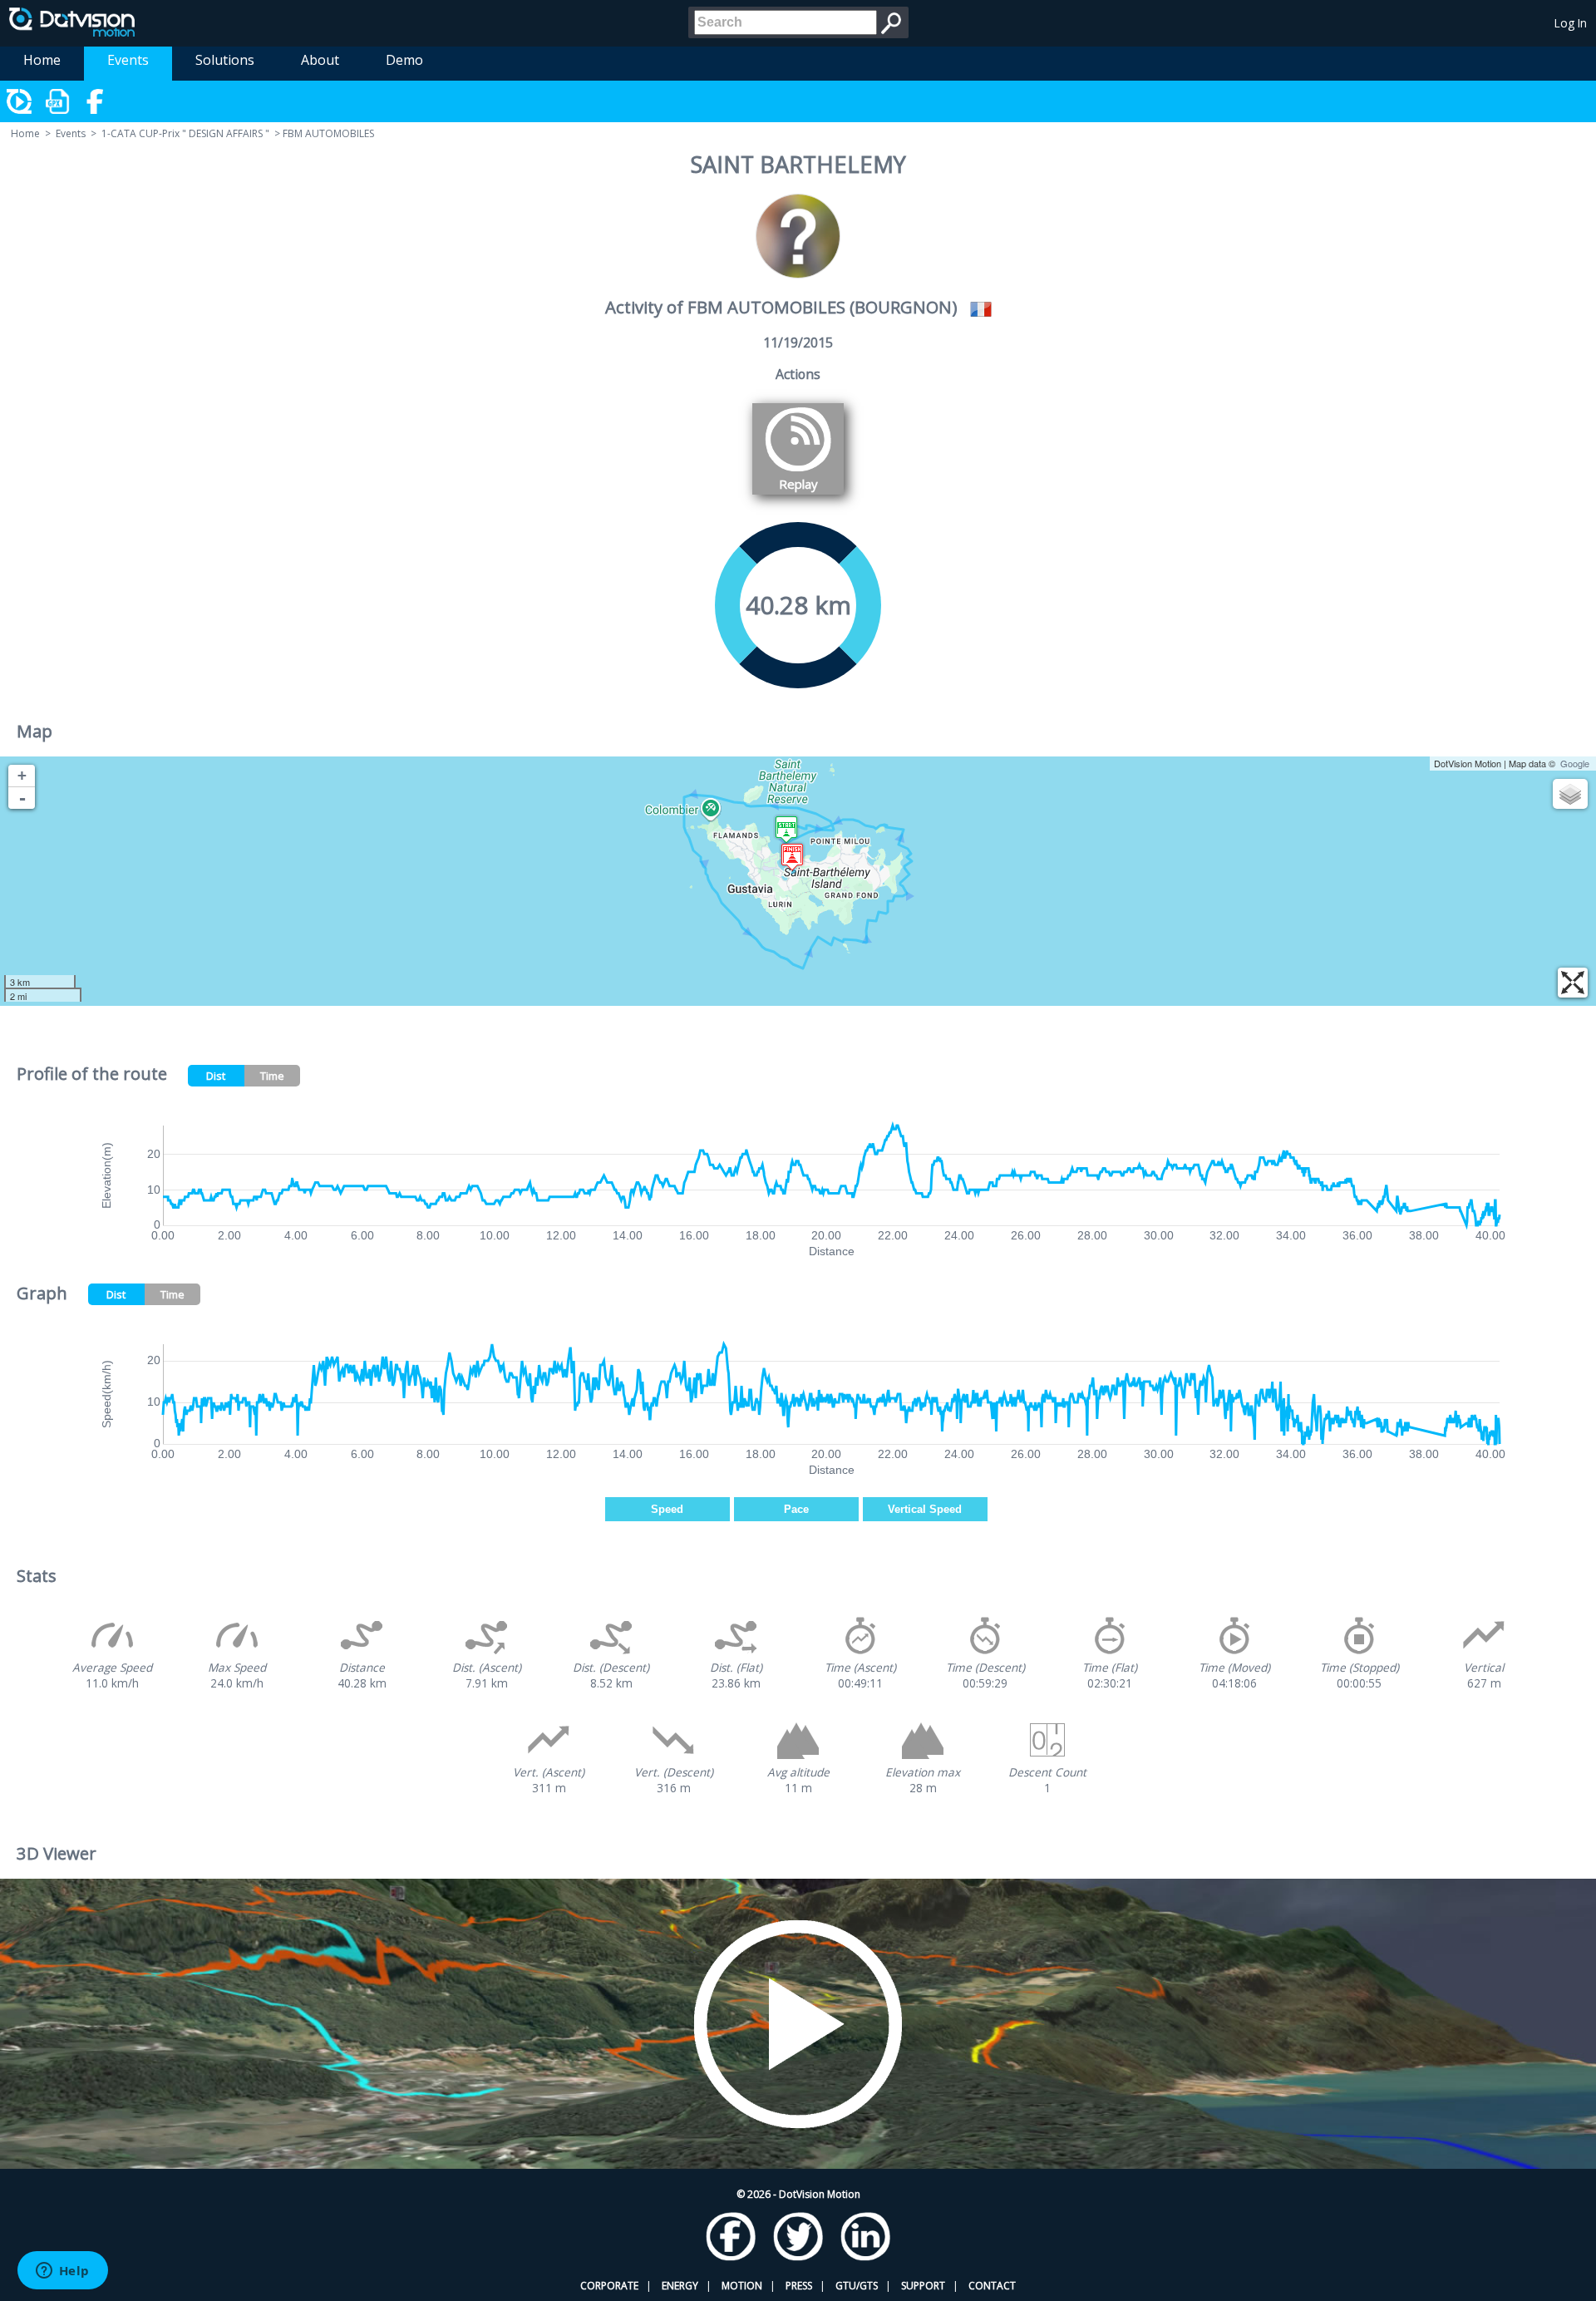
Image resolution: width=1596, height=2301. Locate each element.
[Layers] (1570, 794)
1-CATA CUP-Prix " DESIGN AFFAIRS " (185, 133)
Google (1575, 763)
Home (42, 60)
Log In (1571, 23)
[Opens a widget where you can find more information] (62, 2272)
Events (128, 60)
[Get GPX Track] (58, 101)
